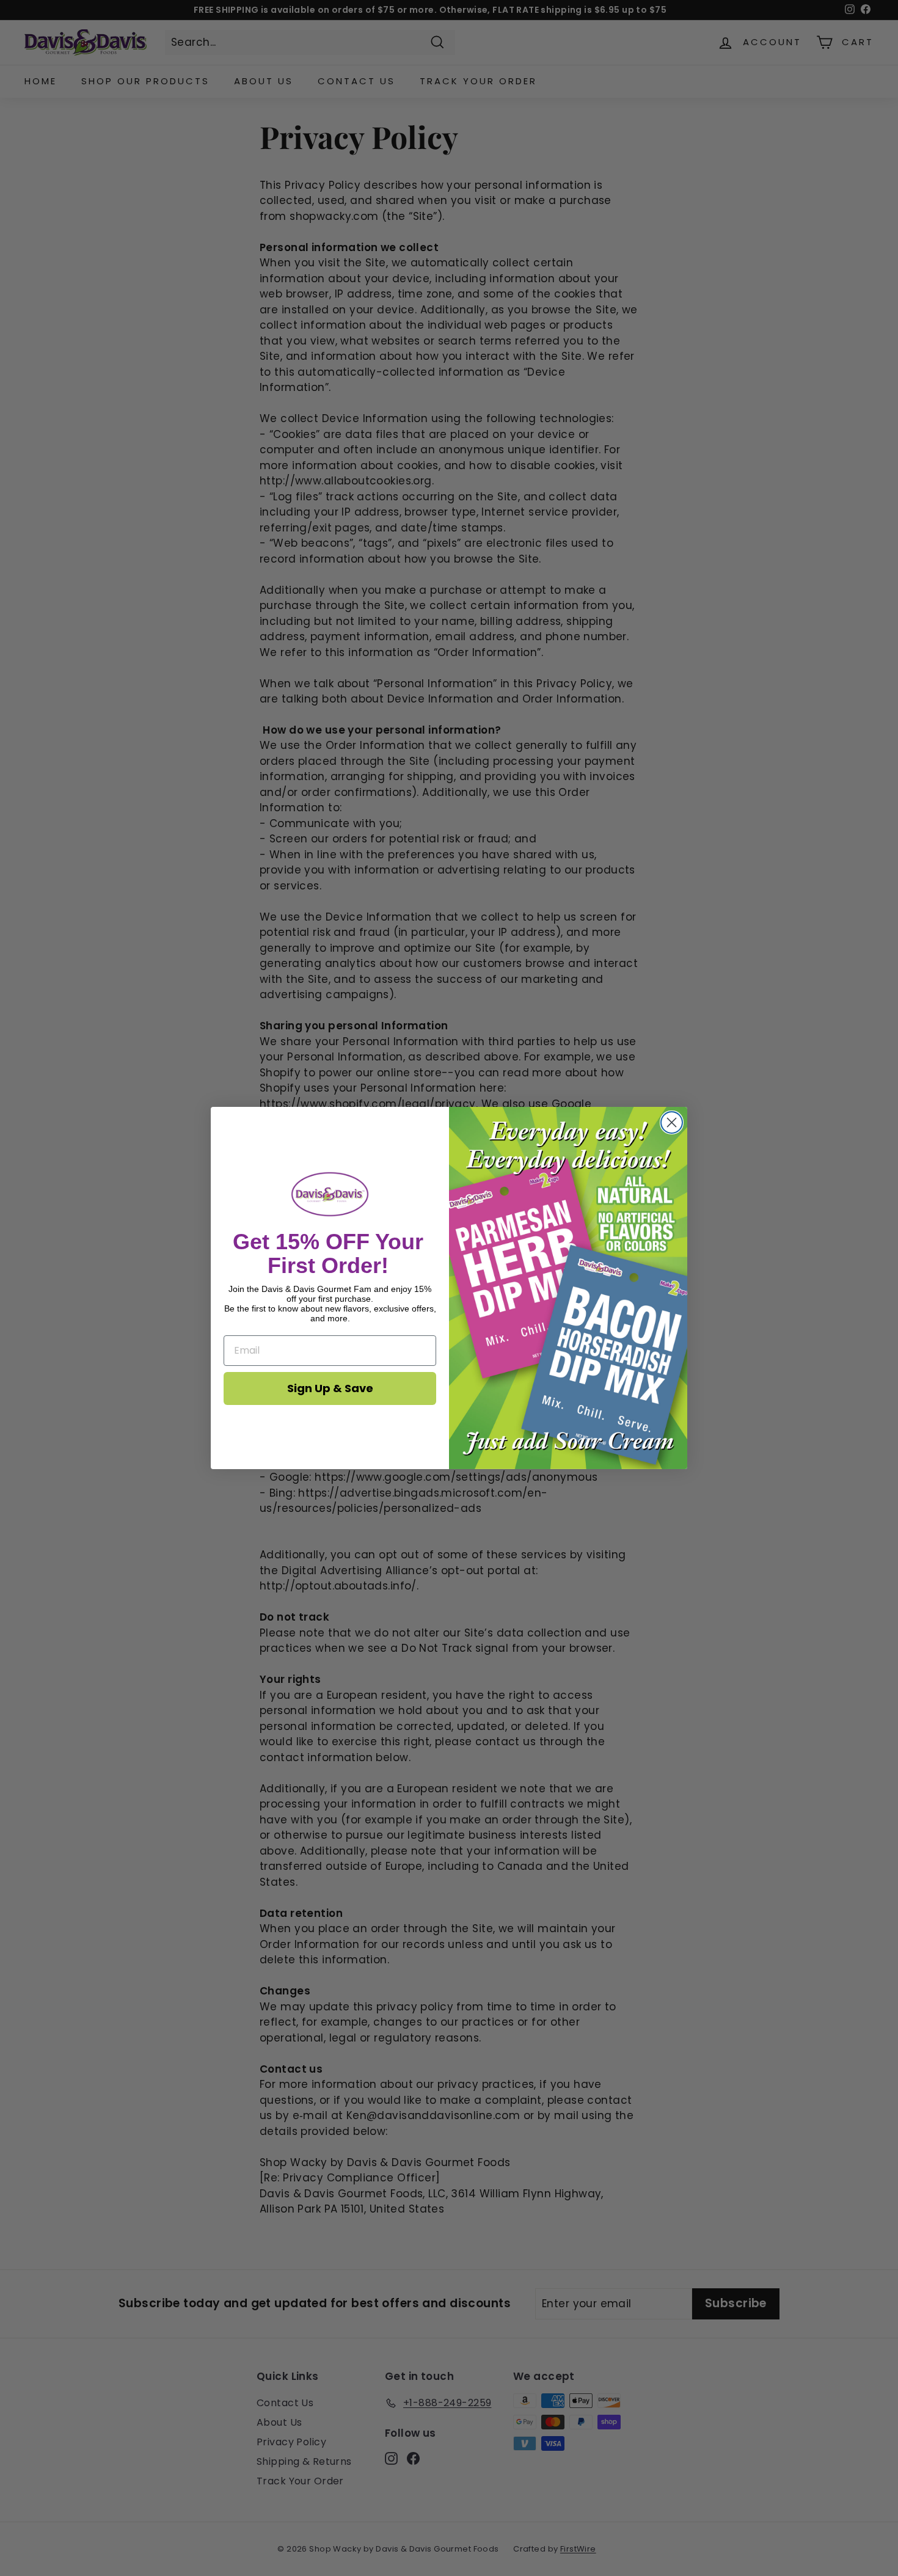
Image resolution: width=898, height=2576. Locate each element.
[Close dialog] (672, 1122)
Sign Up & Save (330, 1388)
